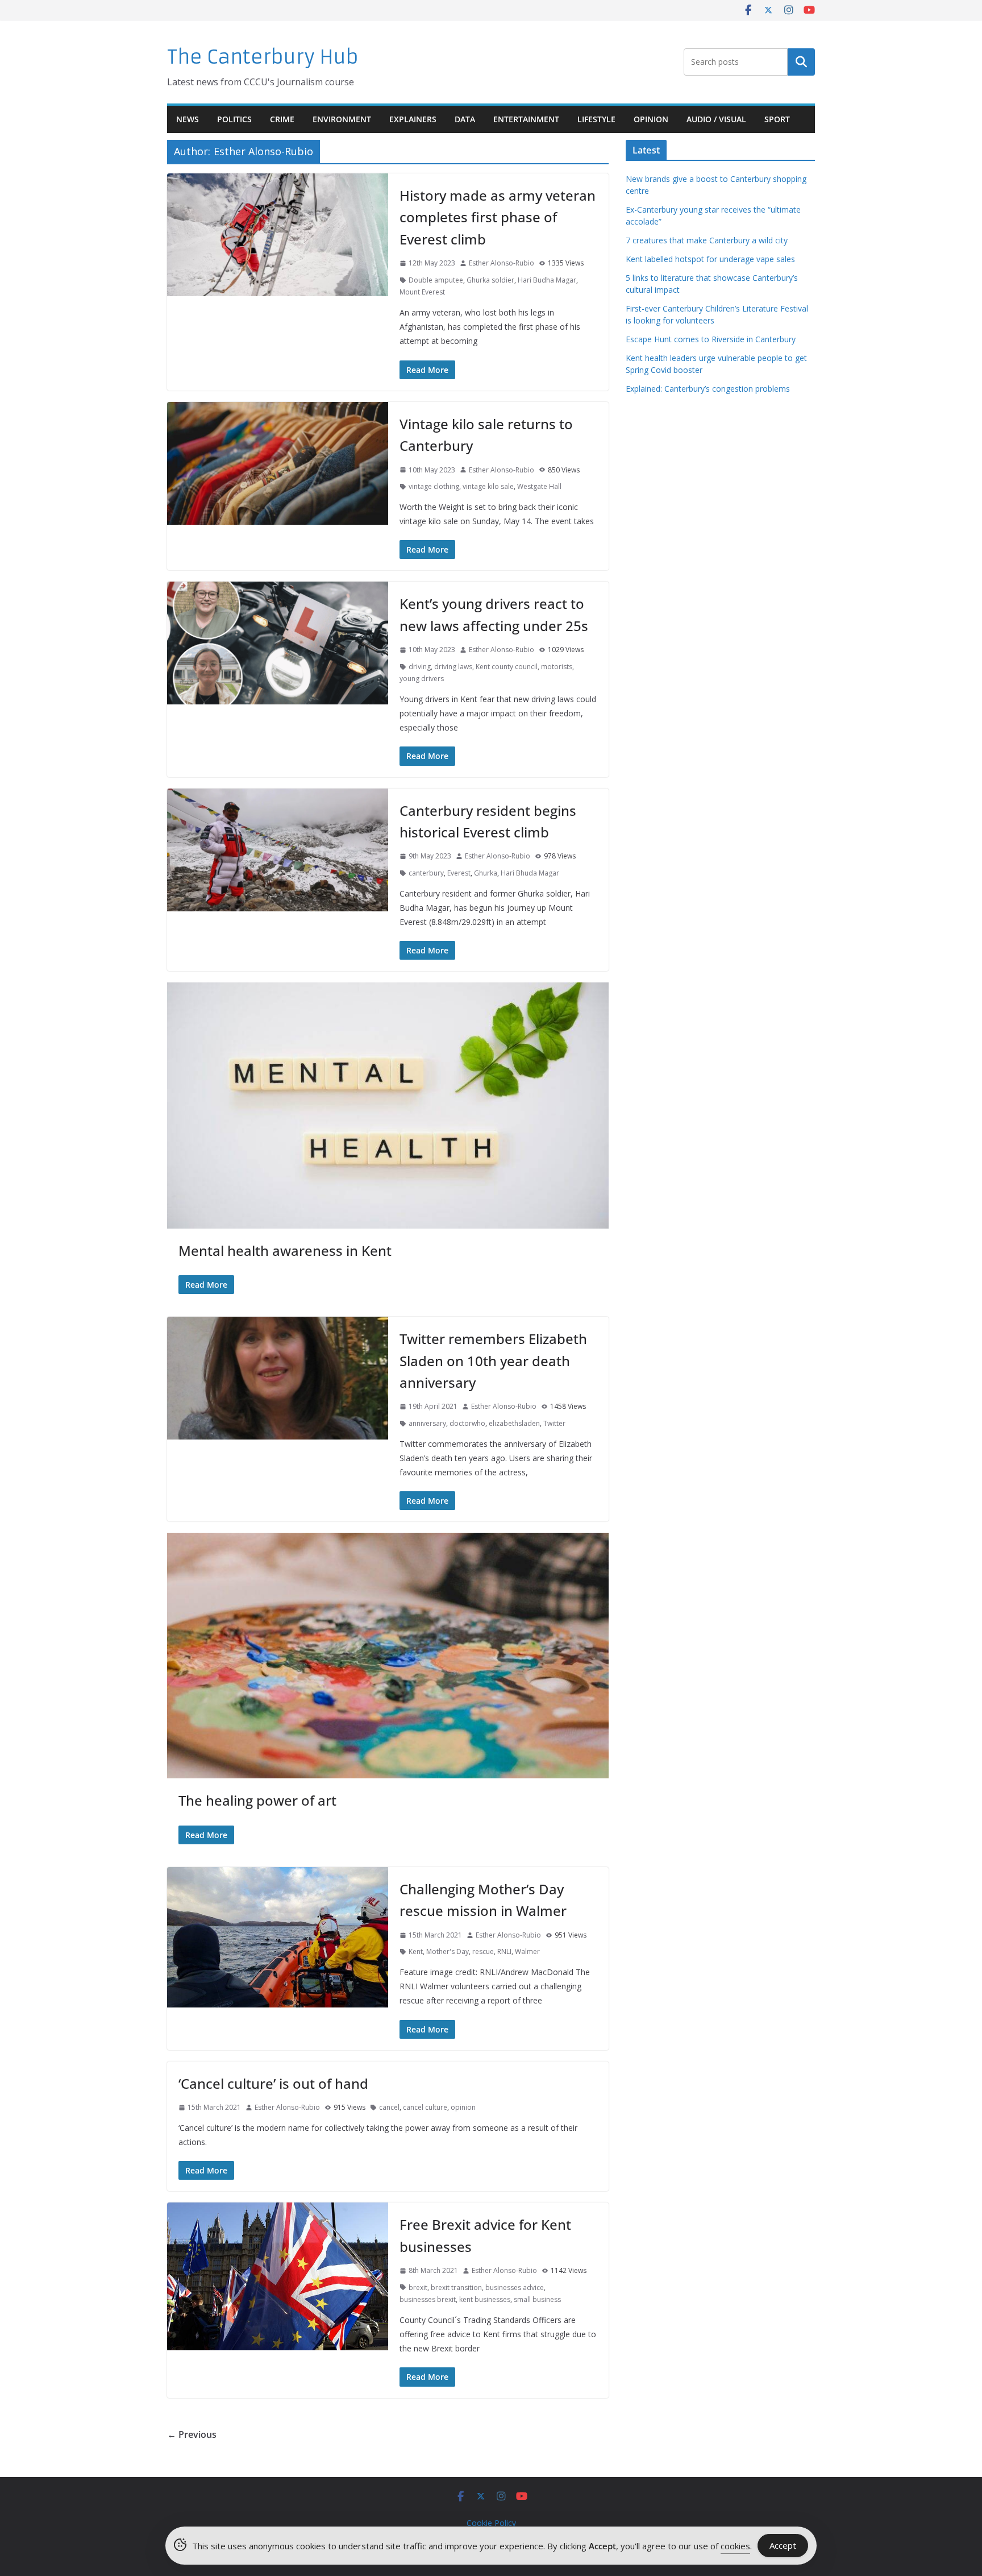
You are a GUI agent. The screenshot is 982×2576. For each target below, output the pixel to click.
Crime (282, 119)
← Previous (192, 2434)
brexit (418, 2287)
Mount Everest (422, 292)
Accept (783, 2545)
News (188, 119)
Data (465, 119)
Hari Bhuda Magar (530, 873)
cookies (735, 2546)
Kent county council (507, 667)
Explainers (413, 119)
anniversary (427, 1423)
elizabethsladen (514, 1423)
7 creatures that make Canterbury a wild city (707, 240)
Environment (342, 119)
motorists (557, 667)
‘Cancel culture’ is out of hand (273, 2083)
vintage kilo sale (488, 486)
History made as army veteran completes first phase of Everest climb (498, 217)
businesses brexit (428, 2299)
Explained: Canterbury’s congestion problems (708, 389)
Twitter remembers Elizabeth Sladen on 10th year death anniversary (493, 1360)
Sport (777, 119)
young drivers (422, 679)
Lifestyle (596, 119)
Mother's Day (448, 1951)
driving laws (453, 667)
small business (537, 2299)
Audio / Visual (716, 119)
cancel (389, 2107)
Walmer (527, 1951)
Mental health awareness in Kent (285, 1250)
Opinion (651, 119)
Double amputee (436, 280)
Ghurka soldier (490, 280)
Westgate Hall (539, 486)
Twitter (554, 1423)
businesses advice (515, 2287)
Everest (459, 873)
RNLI (504, 1951)
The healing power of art (257, 1800)
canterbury (426, 873)
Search (801, 62)
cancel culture (425, 2107)
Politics (234, 119)
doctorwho (467, 1423)
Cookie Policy (491, 2523)
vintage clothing (434, 486)
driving (420, 667)
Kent (416, 1951)
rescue (483, 1951)
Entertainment (526, 119)
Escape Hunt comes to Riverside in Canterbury (711, 339)
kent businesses (485, 2299)
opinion (463, 2107)
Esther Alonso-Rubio (502, 263)
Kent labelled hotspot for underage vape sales (710, 259)
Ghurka (486, 873)
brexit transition (456, 2287)
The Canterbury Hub (263, 57)
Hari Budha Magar (547, 280)
